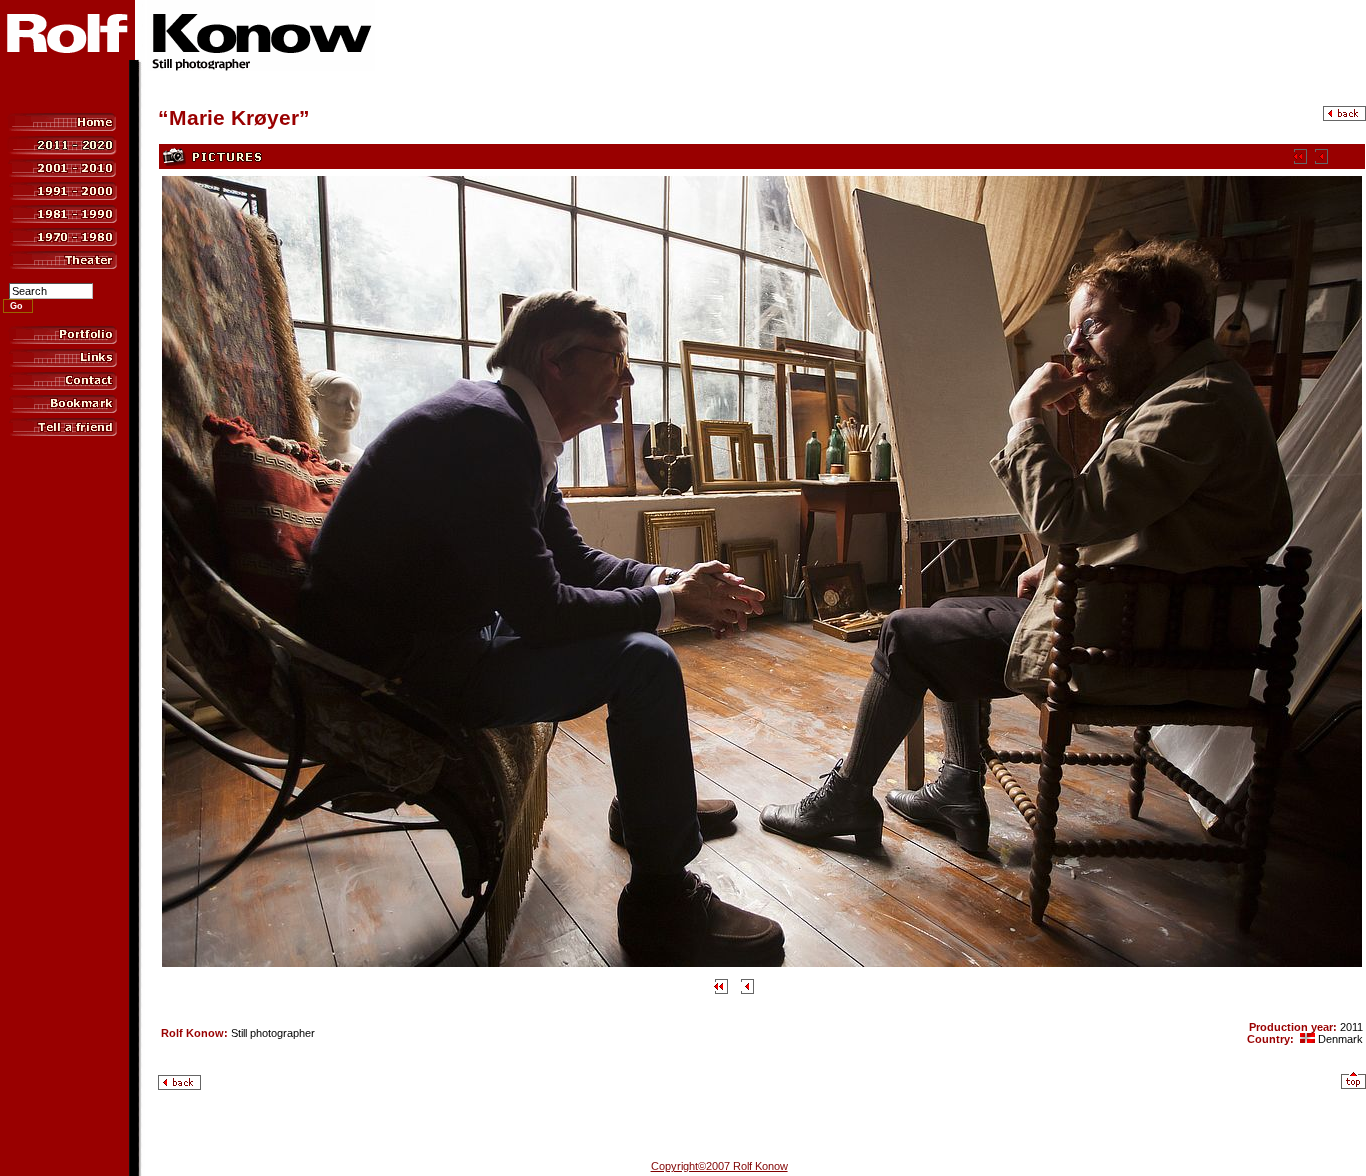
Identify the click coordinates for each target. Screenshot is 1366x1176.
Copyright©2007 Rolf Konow (719, 1166)
